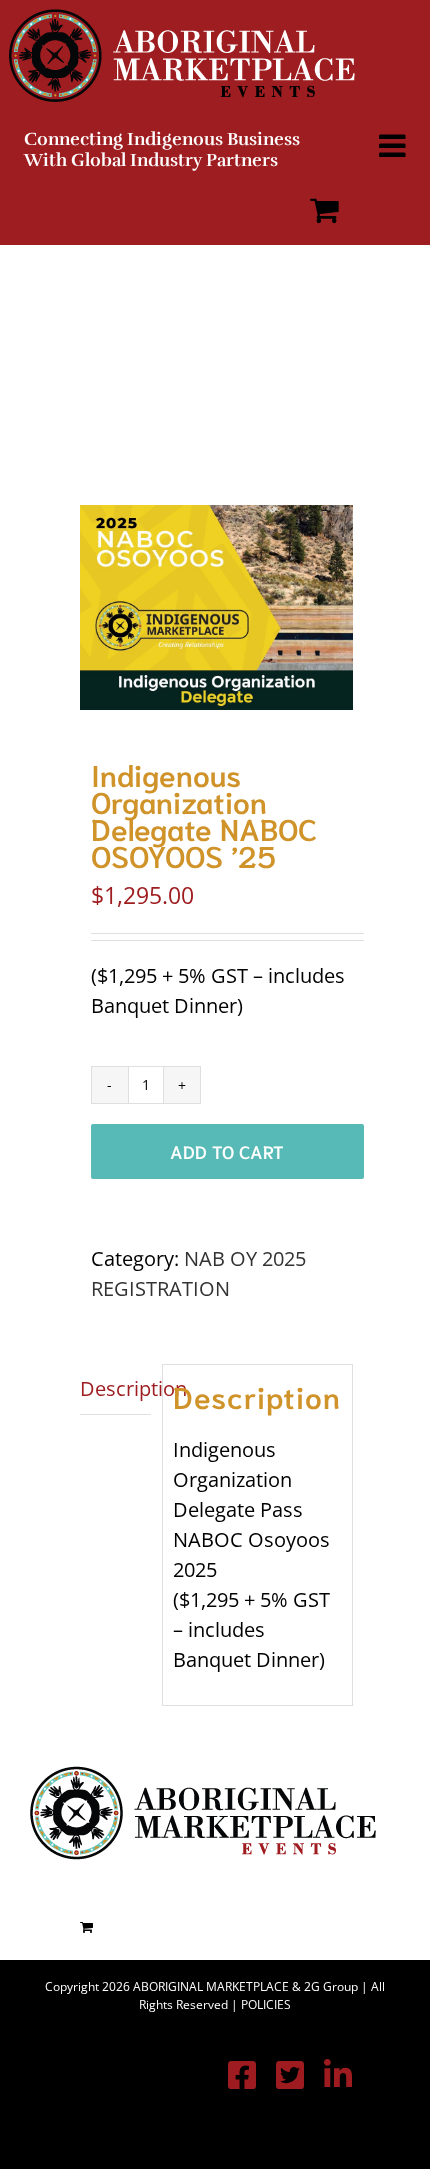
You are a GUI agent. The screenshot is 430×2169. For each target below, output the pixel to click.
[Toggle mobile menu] (394, 145)
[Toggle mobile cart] (324, 209)
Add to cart (227, 1151)
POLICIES (266, 2004)
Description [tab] (115, 1388)
